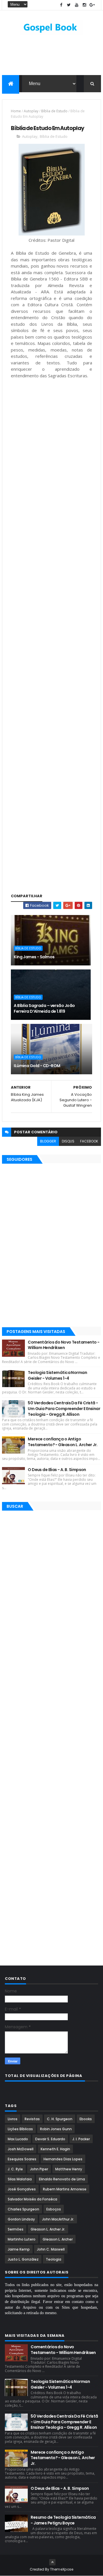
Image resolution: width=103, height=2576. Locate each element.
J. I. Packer (81, 2139)
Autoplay (31, 111)
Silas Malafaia (20, 2179)
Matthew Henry (69, 2169)
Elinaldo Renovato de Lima (62, 2179)
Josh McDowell (21, 2149)
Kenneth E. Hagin (55, 2149)
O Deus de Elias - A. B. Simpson (57, 1470)
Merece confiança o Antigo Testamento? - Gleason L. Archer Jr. (63, 1442)
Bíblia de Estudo (54, 111)
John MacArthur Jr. (58, 2219)
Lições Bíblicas (20, 2129)
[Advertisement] (51, 427)
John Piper (39, 2169)
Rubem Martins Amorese (65, 2189)
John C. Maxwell (51, 2249)
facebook (89, 1141)
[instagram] (84, 5)
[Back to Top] (52, 2562)
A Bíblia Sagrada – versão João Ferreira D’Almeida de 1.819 (44, 1008)
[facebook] (61, 5)
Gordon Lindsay (21, 2219)
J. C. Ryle (15, 2169)
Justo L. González (23, 2259)
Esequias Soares (22, 2159)
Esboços (54, 2209)
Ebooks (86, 2119)
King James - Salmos (34, 957)
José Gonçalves (22, 2189)
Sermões (16, 2229)
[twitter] (69, 5)
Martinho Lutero (22, 2239)
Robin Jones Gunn (56, 2129)
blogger (48, 1141)
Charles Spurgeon (23, 2209)
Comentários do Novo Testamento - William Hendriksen (64, 1345)
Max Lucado (18, 2139)
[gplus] (92, 5)
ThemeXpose (62, 2569)
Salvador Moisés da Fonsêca (32, 2199)
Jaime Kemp (19, 2249)
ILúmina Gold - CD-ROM (37, 1066)
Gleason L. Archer (58, 2239)
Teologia (54, 2259)
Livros (13, 2119)
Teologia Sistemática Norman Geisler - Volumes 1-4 (57, 1375)
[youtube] (77, 5)
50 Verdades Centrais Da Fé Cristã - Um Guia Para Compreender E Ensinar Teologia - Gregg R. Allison (64, 1408)
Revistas (32, 2119)
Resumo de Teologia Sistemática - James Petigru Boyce (63, 2520)
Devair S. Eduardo (50, 2139)
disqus (68, 1141)
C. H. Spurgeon (60, 2119)
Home (16, 111)
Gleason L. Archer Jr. (48, 2229)
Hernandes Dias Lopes (63, 2159)
